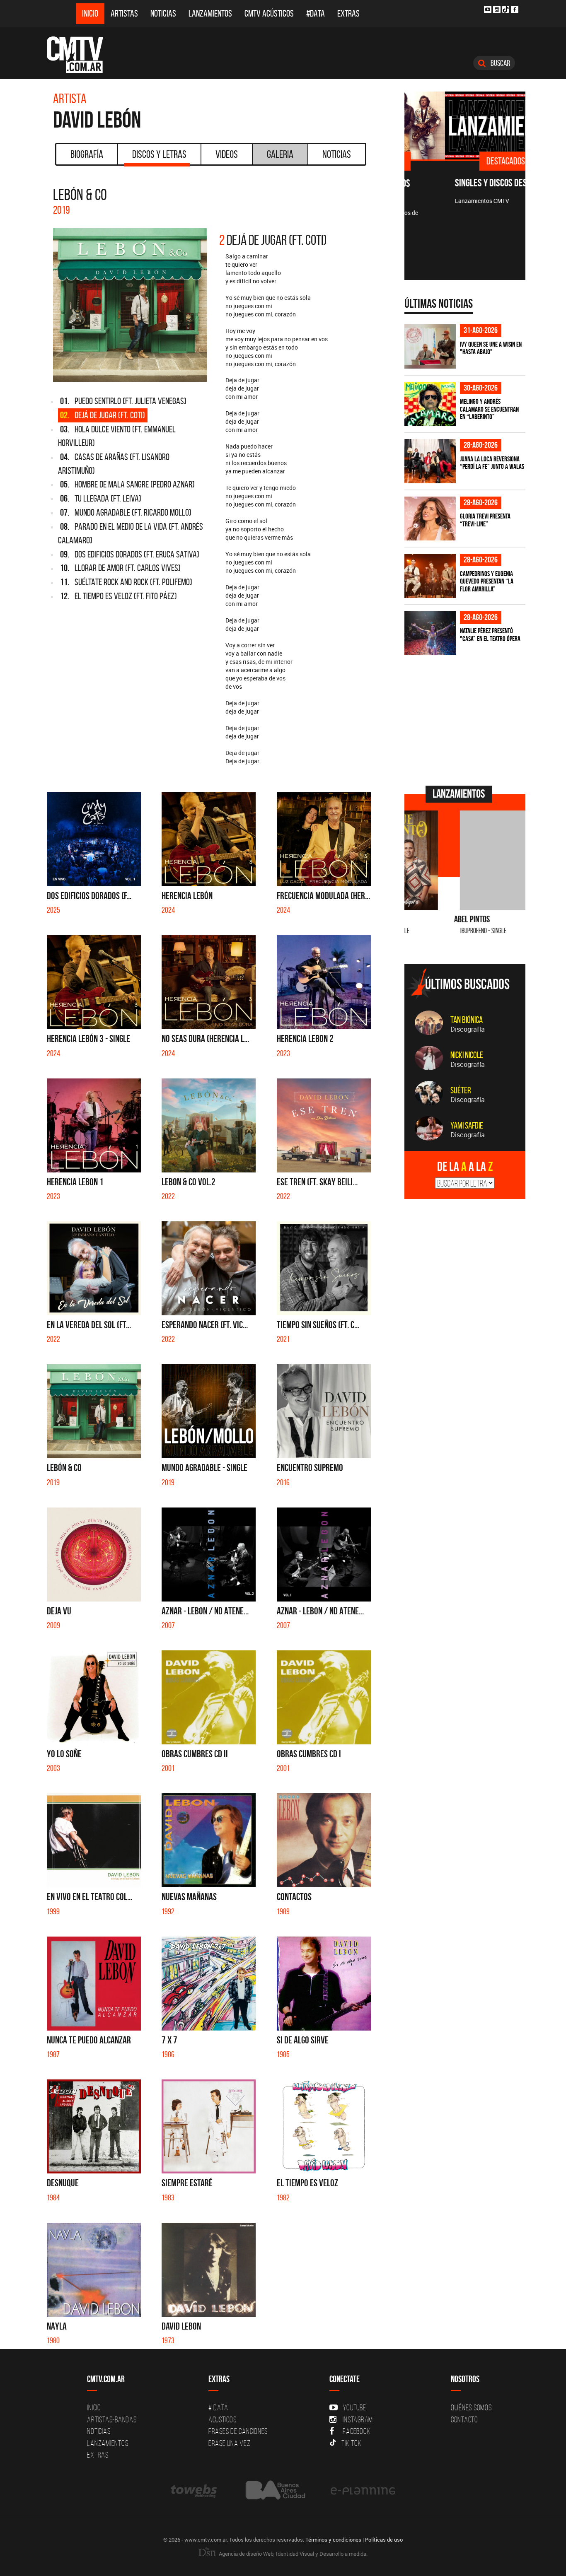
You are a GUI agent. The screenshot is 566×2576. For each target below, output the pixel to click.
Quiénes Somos (471, 2407)
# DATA (218, 2407)
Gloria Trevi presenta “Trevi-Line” (485, 520)
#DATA (316, 13)
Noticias (163, 13)
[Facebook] (515, 10)
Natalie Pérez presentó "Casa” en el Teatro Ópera (490, 635)
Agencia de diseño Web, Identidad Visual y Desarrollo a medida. (293, 2554)
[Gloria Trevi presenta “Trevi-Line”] (430, 519)
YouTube (354, 2407)
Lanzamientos (210, 13)
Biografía (87, 154)
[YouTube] (488, 10)
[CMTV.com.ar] (81, 55)
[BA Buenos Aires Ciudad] (275, 2490)
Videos (227, 154)
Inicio (90, 13)
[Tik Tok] (506, 9)
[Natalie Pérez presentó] (430, 633)
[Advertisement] (467, 719)
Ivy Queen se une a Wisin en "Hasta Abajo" (491, 348)
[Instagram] (497, 10)
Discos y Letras (159, 154)
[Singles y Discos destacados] (465, 125)
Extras (348, 13)
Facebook (357, 2431)
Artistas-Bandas (112, 2419)
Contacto (464, 2419)
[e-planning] (363, 2490)
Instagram (358, 2419)
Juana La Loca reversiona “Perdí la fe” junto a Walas (492, 463)
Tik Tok (351, 2443)
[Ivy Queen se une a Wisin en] (430, 346)
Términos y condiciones (333, 2540)
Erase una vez (230, 2443)
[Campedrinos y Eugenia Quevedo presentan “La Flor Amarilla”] (430, 576)
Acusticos (223, 2419)
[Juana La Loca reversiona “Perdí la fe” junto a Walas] (430, 461)
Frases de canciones (238, 2431)
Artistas (124, 13)
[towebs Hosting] (195, 2490)
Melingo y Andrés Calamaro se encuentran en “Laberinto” (489, 409)
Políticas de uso (384, 2540)
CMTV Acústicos (269, 13)
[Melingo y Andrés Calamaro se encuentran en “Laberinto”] (430, 404)
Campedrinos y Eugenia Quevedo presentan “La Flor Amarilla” (487, 581)
